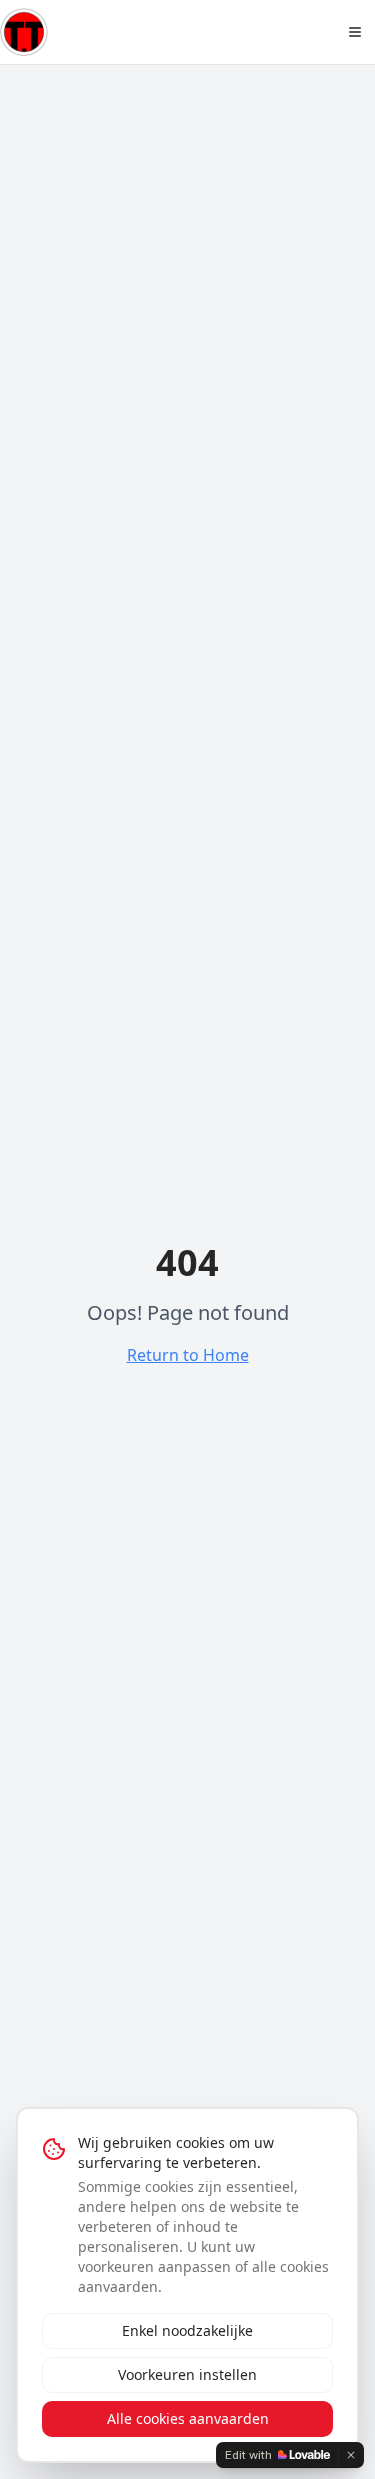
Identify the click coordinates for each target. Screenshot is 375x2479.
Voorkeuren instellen (187, 2374)
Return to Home (188, 1355)
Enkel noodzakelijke (187, 2330)
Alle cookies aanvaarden (188, 2418)
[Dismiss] (351, 2455)
